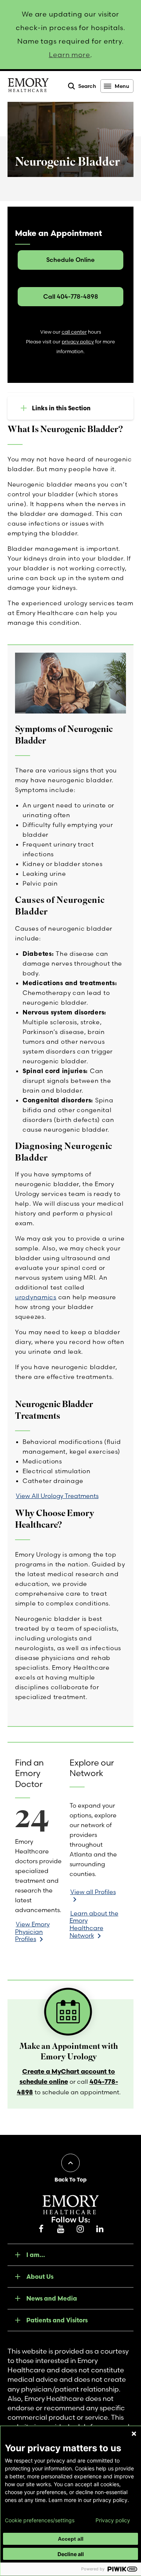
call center (74, 332)
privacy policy (78, 342)
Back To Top (70, 2180)
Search (87, 86)
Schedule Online (70, 260)
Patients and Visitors (57, 2320)
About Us (40, 2277)
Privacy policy (113, 2520)
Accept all (71, 2539)
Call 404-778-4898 (71, 296)
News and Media (52, 2298)
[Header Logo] (28, 86)
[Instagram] (80, 2229)
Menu (122, 86)
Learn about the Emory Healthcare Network (94, 1924)
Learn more (70, 55)
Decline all (71, 2554)
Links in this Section (61, 408)
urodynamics (36, 1297)
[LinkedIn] (100, 2229)
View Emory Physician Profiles (32, 1931)
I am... (36, 2255)
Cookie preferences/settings (40, 2520)
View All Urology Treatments (57, 1496)
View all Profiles (93, 1892)
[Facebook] (41, 2229)
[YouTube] (61, 2229)
